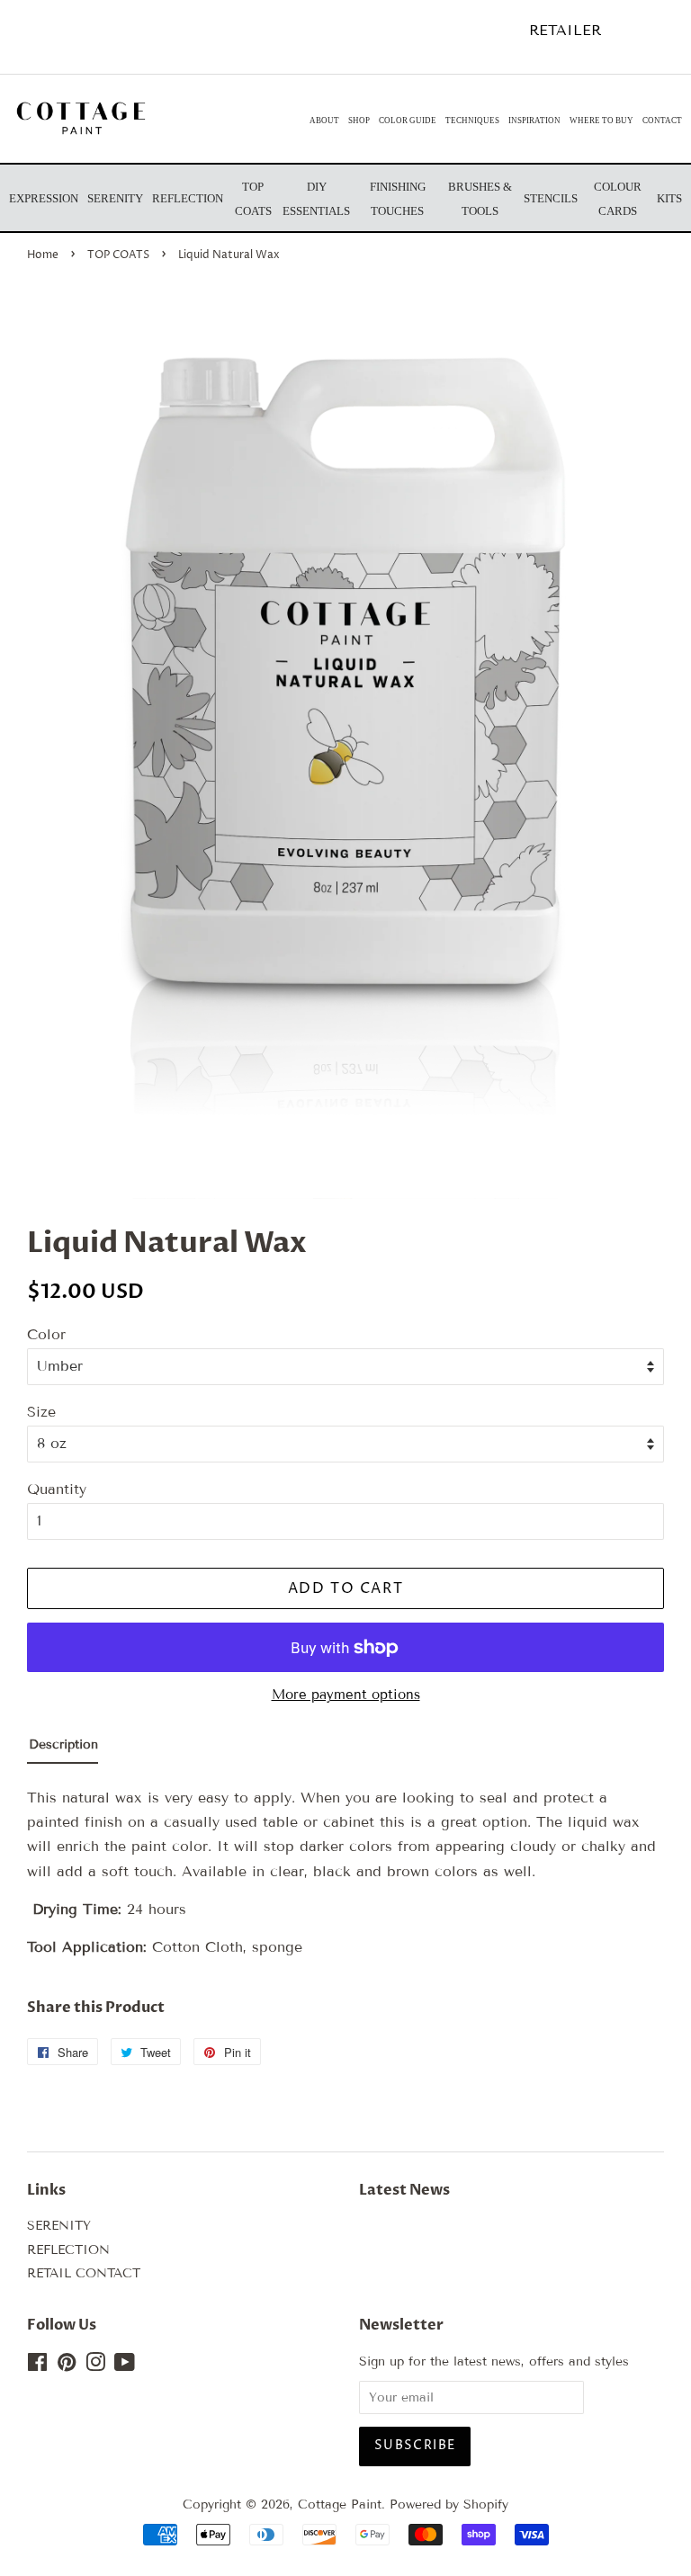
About (324, 121)
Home (43, 255)
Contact (662, 121)
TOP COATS (118, 255)
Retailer (565, 30)
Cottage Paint (340, 2504)
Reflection (188, 198)
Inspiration (534, 121)
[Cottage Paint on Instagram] (95, 2366)
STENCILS (551, 198)
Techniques (472, 121)
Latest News (404, 2190)
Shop (359, 121)
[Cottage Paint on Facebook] (37, 2366)
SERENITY (59, 2226)
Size (41, 1412)
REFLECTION (68, 2250)
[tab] (63, 1749)
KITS (669, 198)
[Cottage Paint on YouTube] (125, 2366)
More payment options (346, 1695)
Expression (44, 198)
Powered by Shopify (449, 2504)
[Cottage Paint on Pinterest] (67, 2366)
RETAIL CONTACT (84, 2273)
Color (46, 1334)
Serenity (115, 198)
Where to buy (601, 121)
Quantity (57, 1489)
